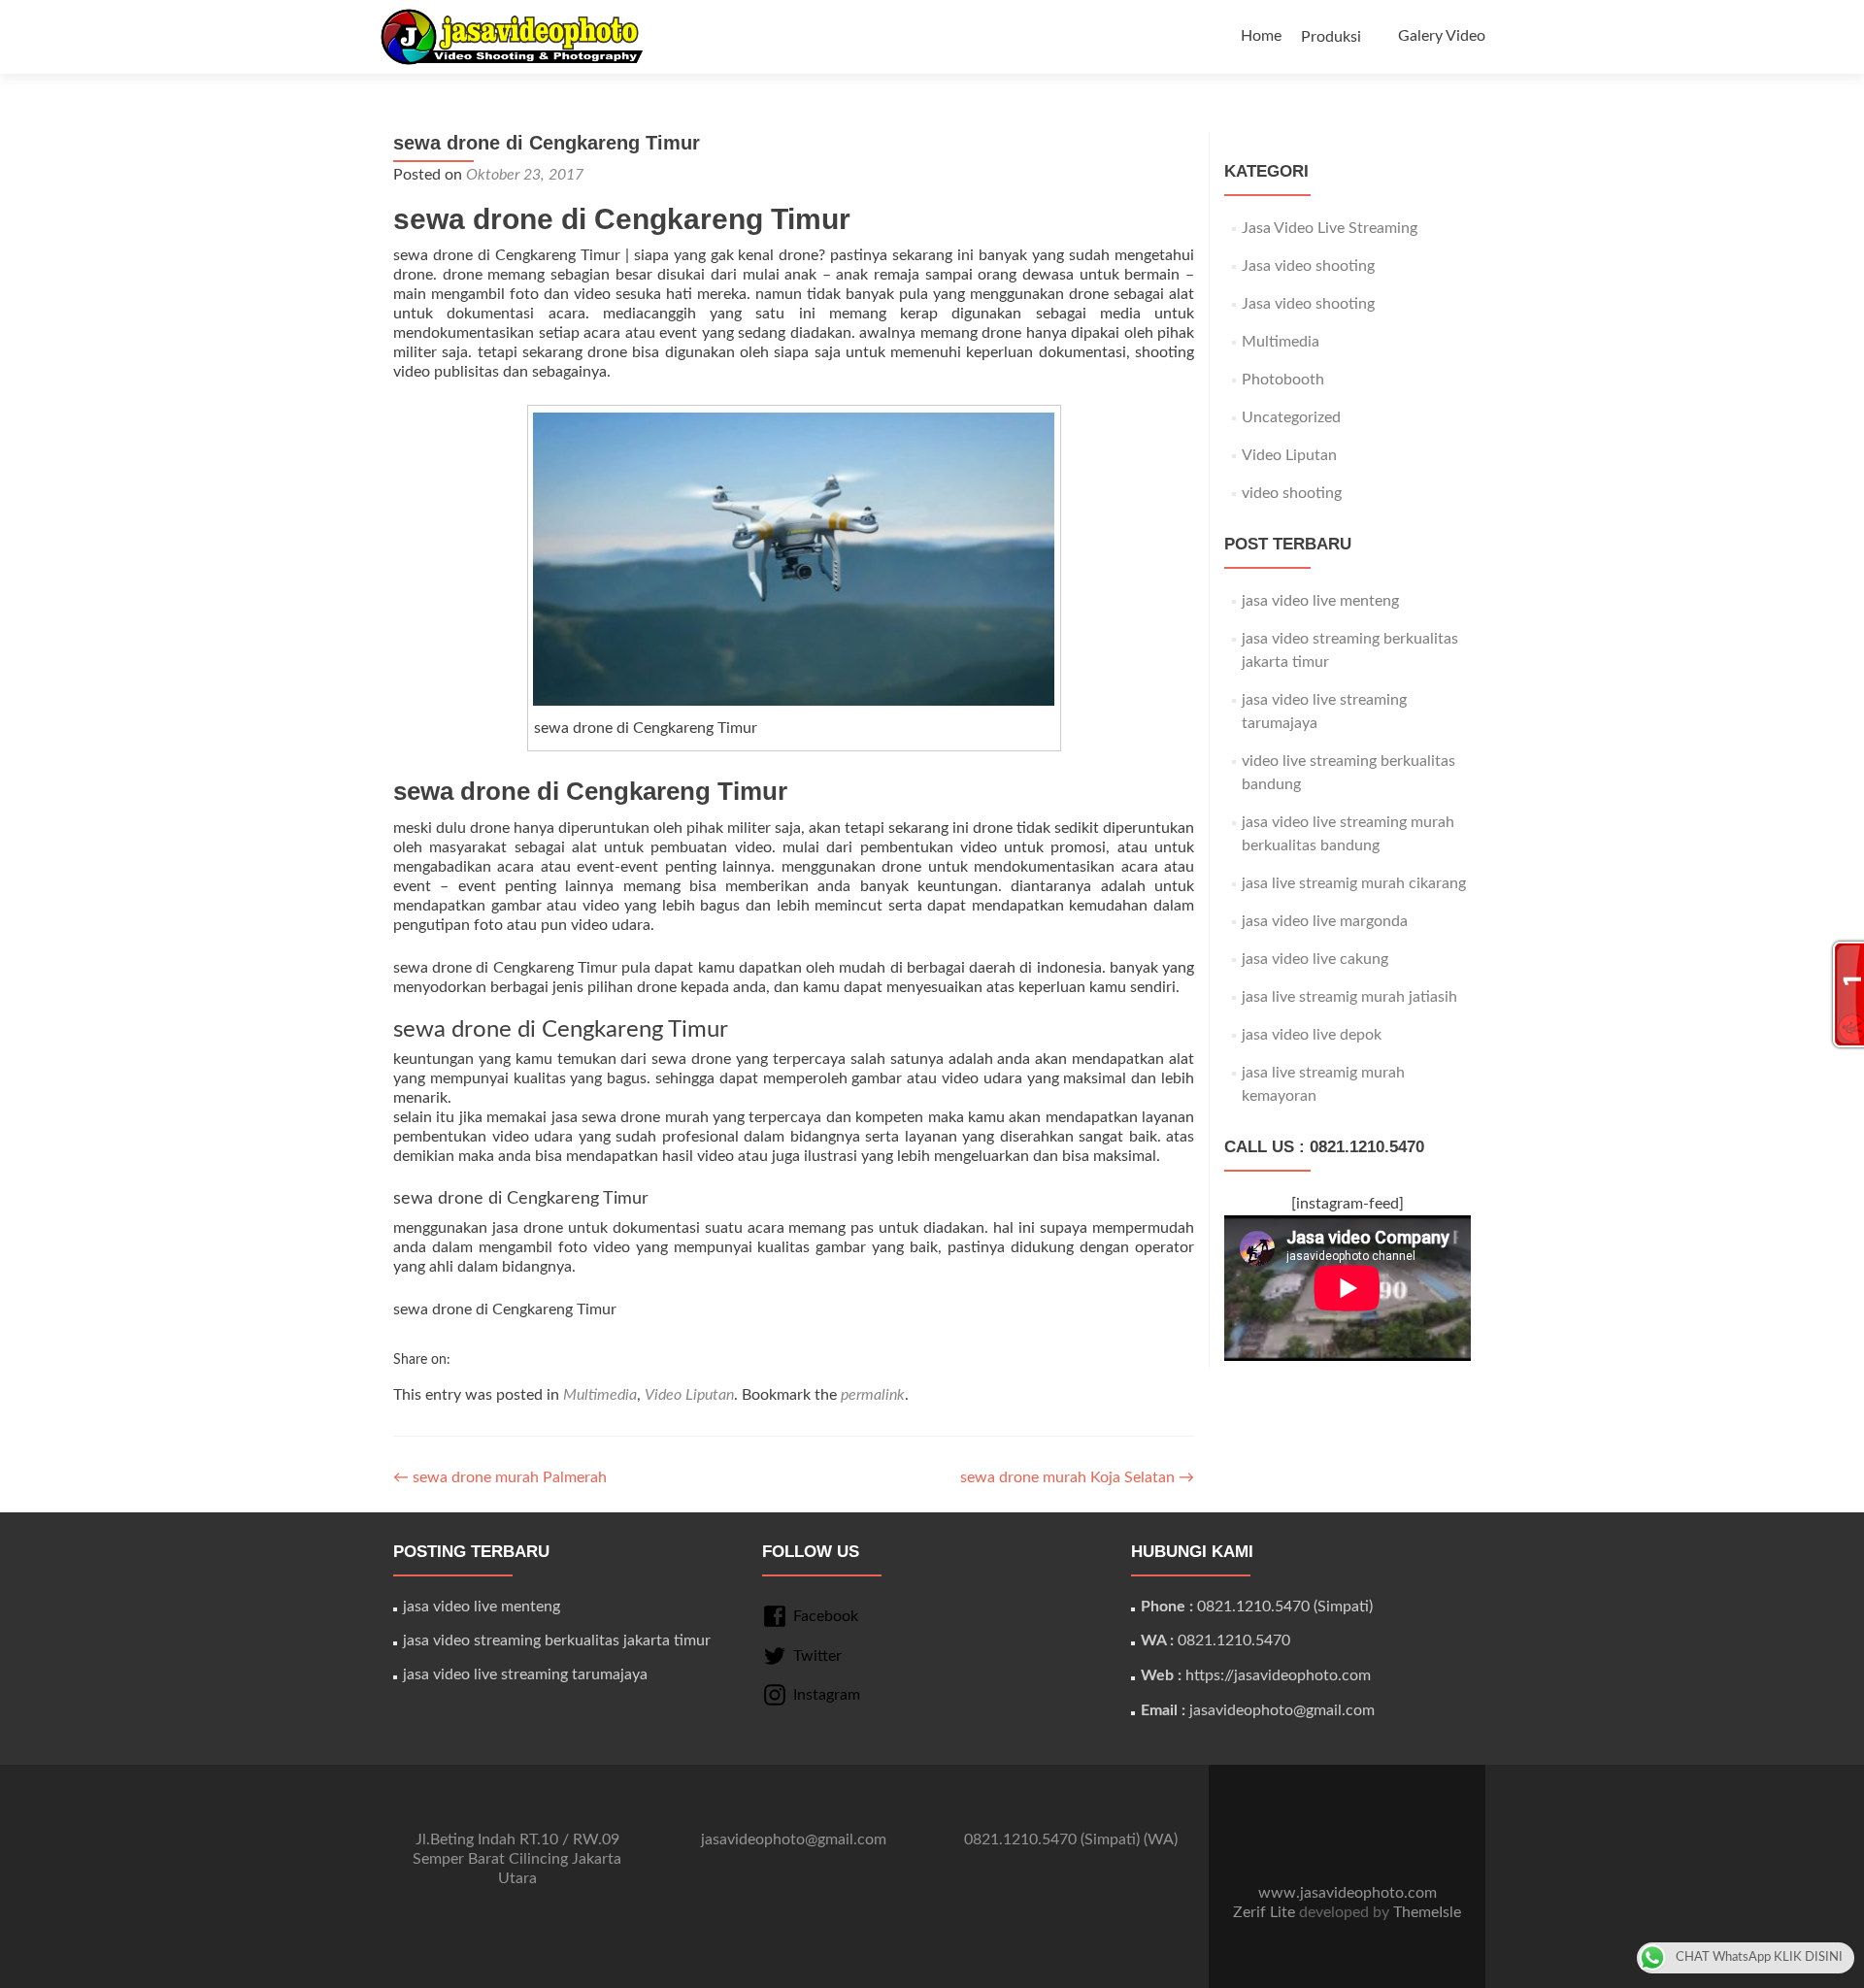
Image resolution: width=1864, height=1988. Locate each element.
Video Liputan (689, 1395)
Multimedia (600, 1395)
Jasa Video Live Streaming (1330, 228)
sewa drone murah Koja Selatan (1077, 1477)
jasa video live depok (1312, 1035)
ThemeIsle (1427, 1912)
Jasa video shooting (1308, 266)
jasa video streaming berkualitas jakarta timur (557, 1640)
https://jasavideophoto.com (1278, 1675)
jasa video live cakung (1315, 959)
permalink (873, 1395)
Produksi (1331, 37)
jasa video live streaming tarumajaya (525, 1674)
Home (1261, 36)
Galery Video (1442, 36)
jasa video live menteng (1320, 601)
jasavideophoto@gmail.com (1282, 1710)
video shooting (1292, 493)
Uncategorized (1291, 417)
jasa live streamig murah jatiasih (1349, 997)
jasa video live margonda (1325, 921)
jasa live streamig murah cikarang (1354, 883)
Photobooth (1283, 380)
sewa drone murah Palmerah (500, 1477)
